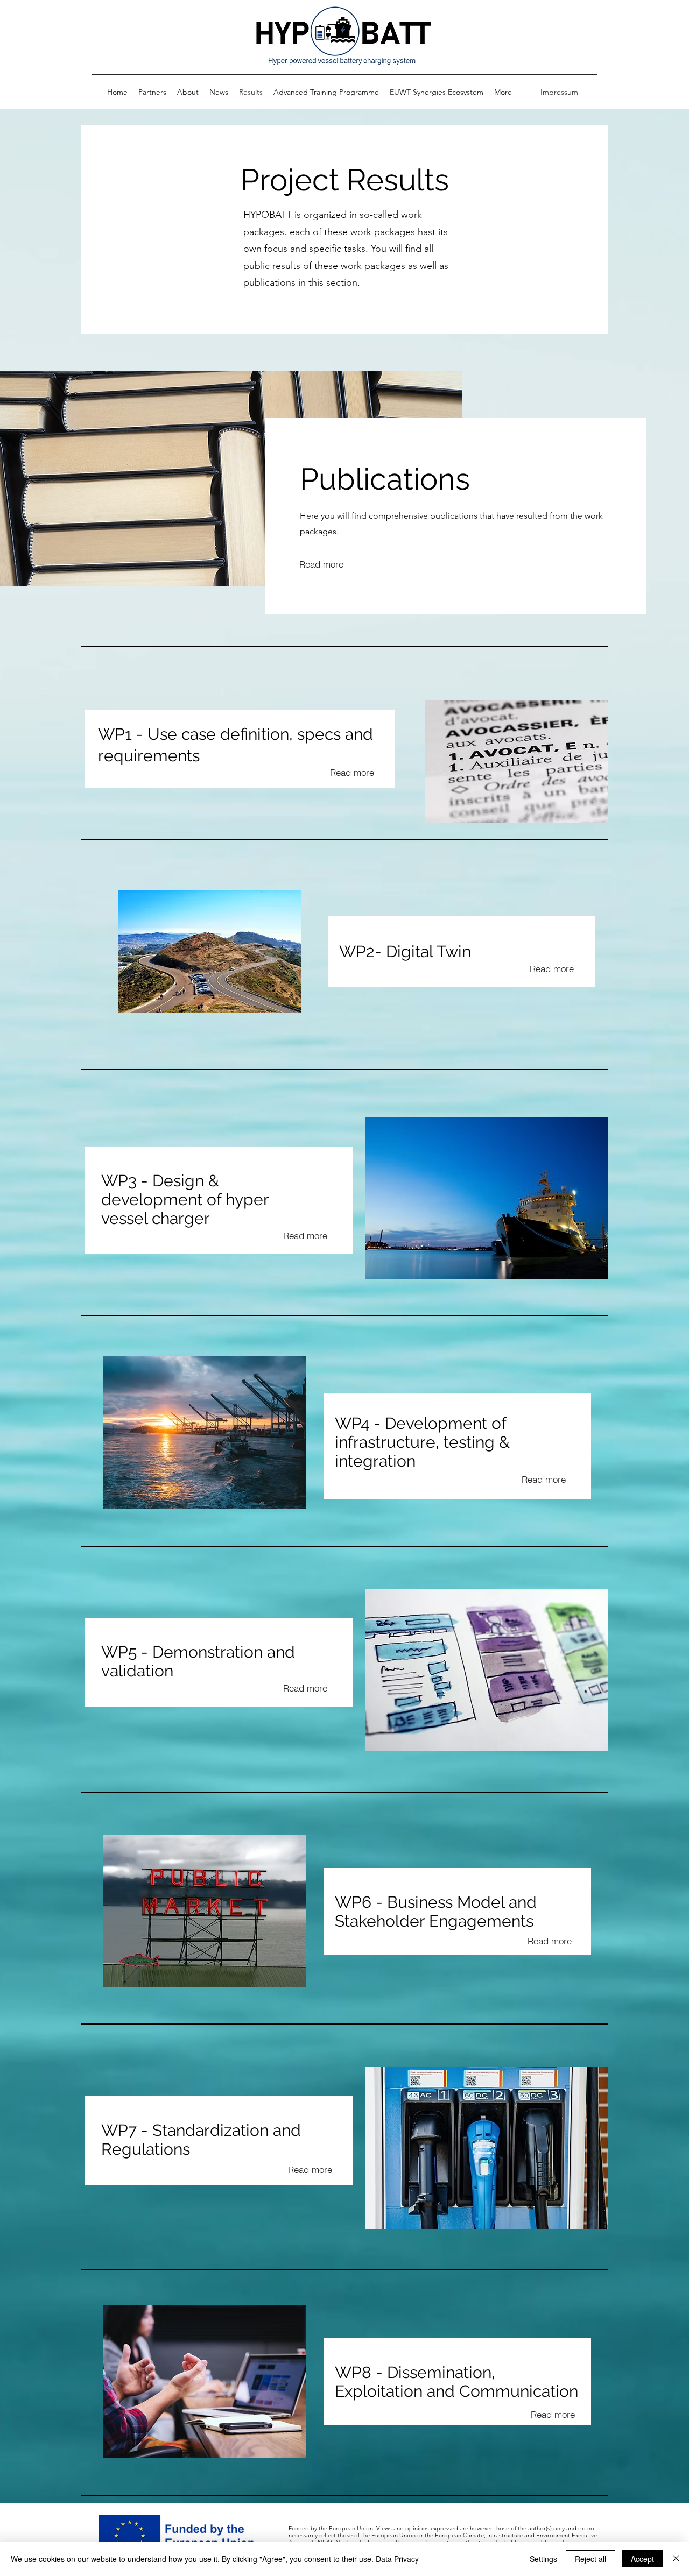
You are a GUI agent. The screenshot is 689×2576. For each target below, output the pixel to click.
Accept (642, 2559)
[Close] (676, 2559)
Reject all (590, 2559)
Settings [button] (543, 2559)
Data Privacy (397, 2559)
